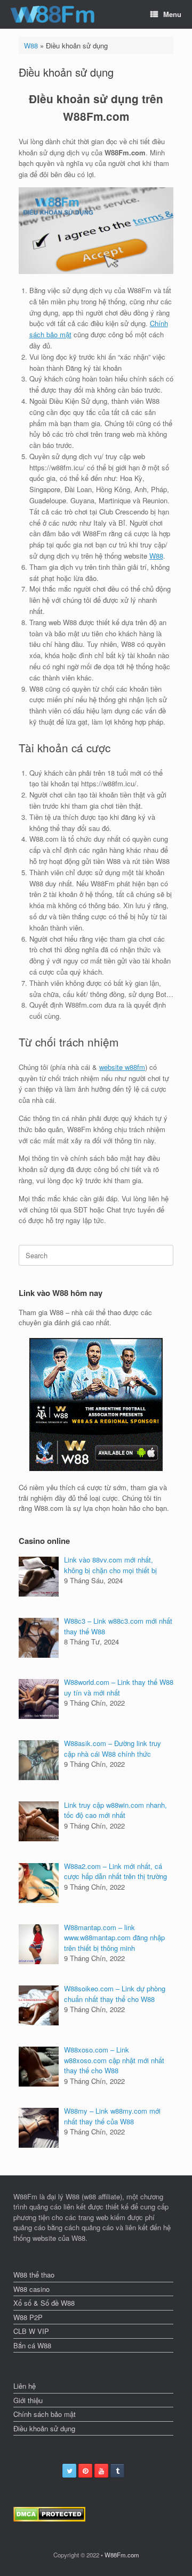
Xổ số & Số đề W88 (44, 2303)
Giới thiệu (28, 2400)
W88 (31, 45)
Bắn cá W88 (32, 2345)
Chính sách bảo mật (45, 2414)
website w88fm (122, 1067)
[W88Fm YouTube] (101, 2471)
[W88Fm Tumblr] (117, 2471)
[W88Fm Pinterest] (85, 2471)
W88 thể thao (34, 2275)
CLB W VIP (31, 2331)
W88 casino (31, 2289)
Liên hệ (25, 2386)
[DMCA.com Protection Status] (49, 2519)
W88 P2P (28, 2317)
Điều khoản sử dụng (44, 2428)
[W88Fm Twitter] (69, 2471)
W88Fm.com (122, 2555)
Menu (172, 14)
